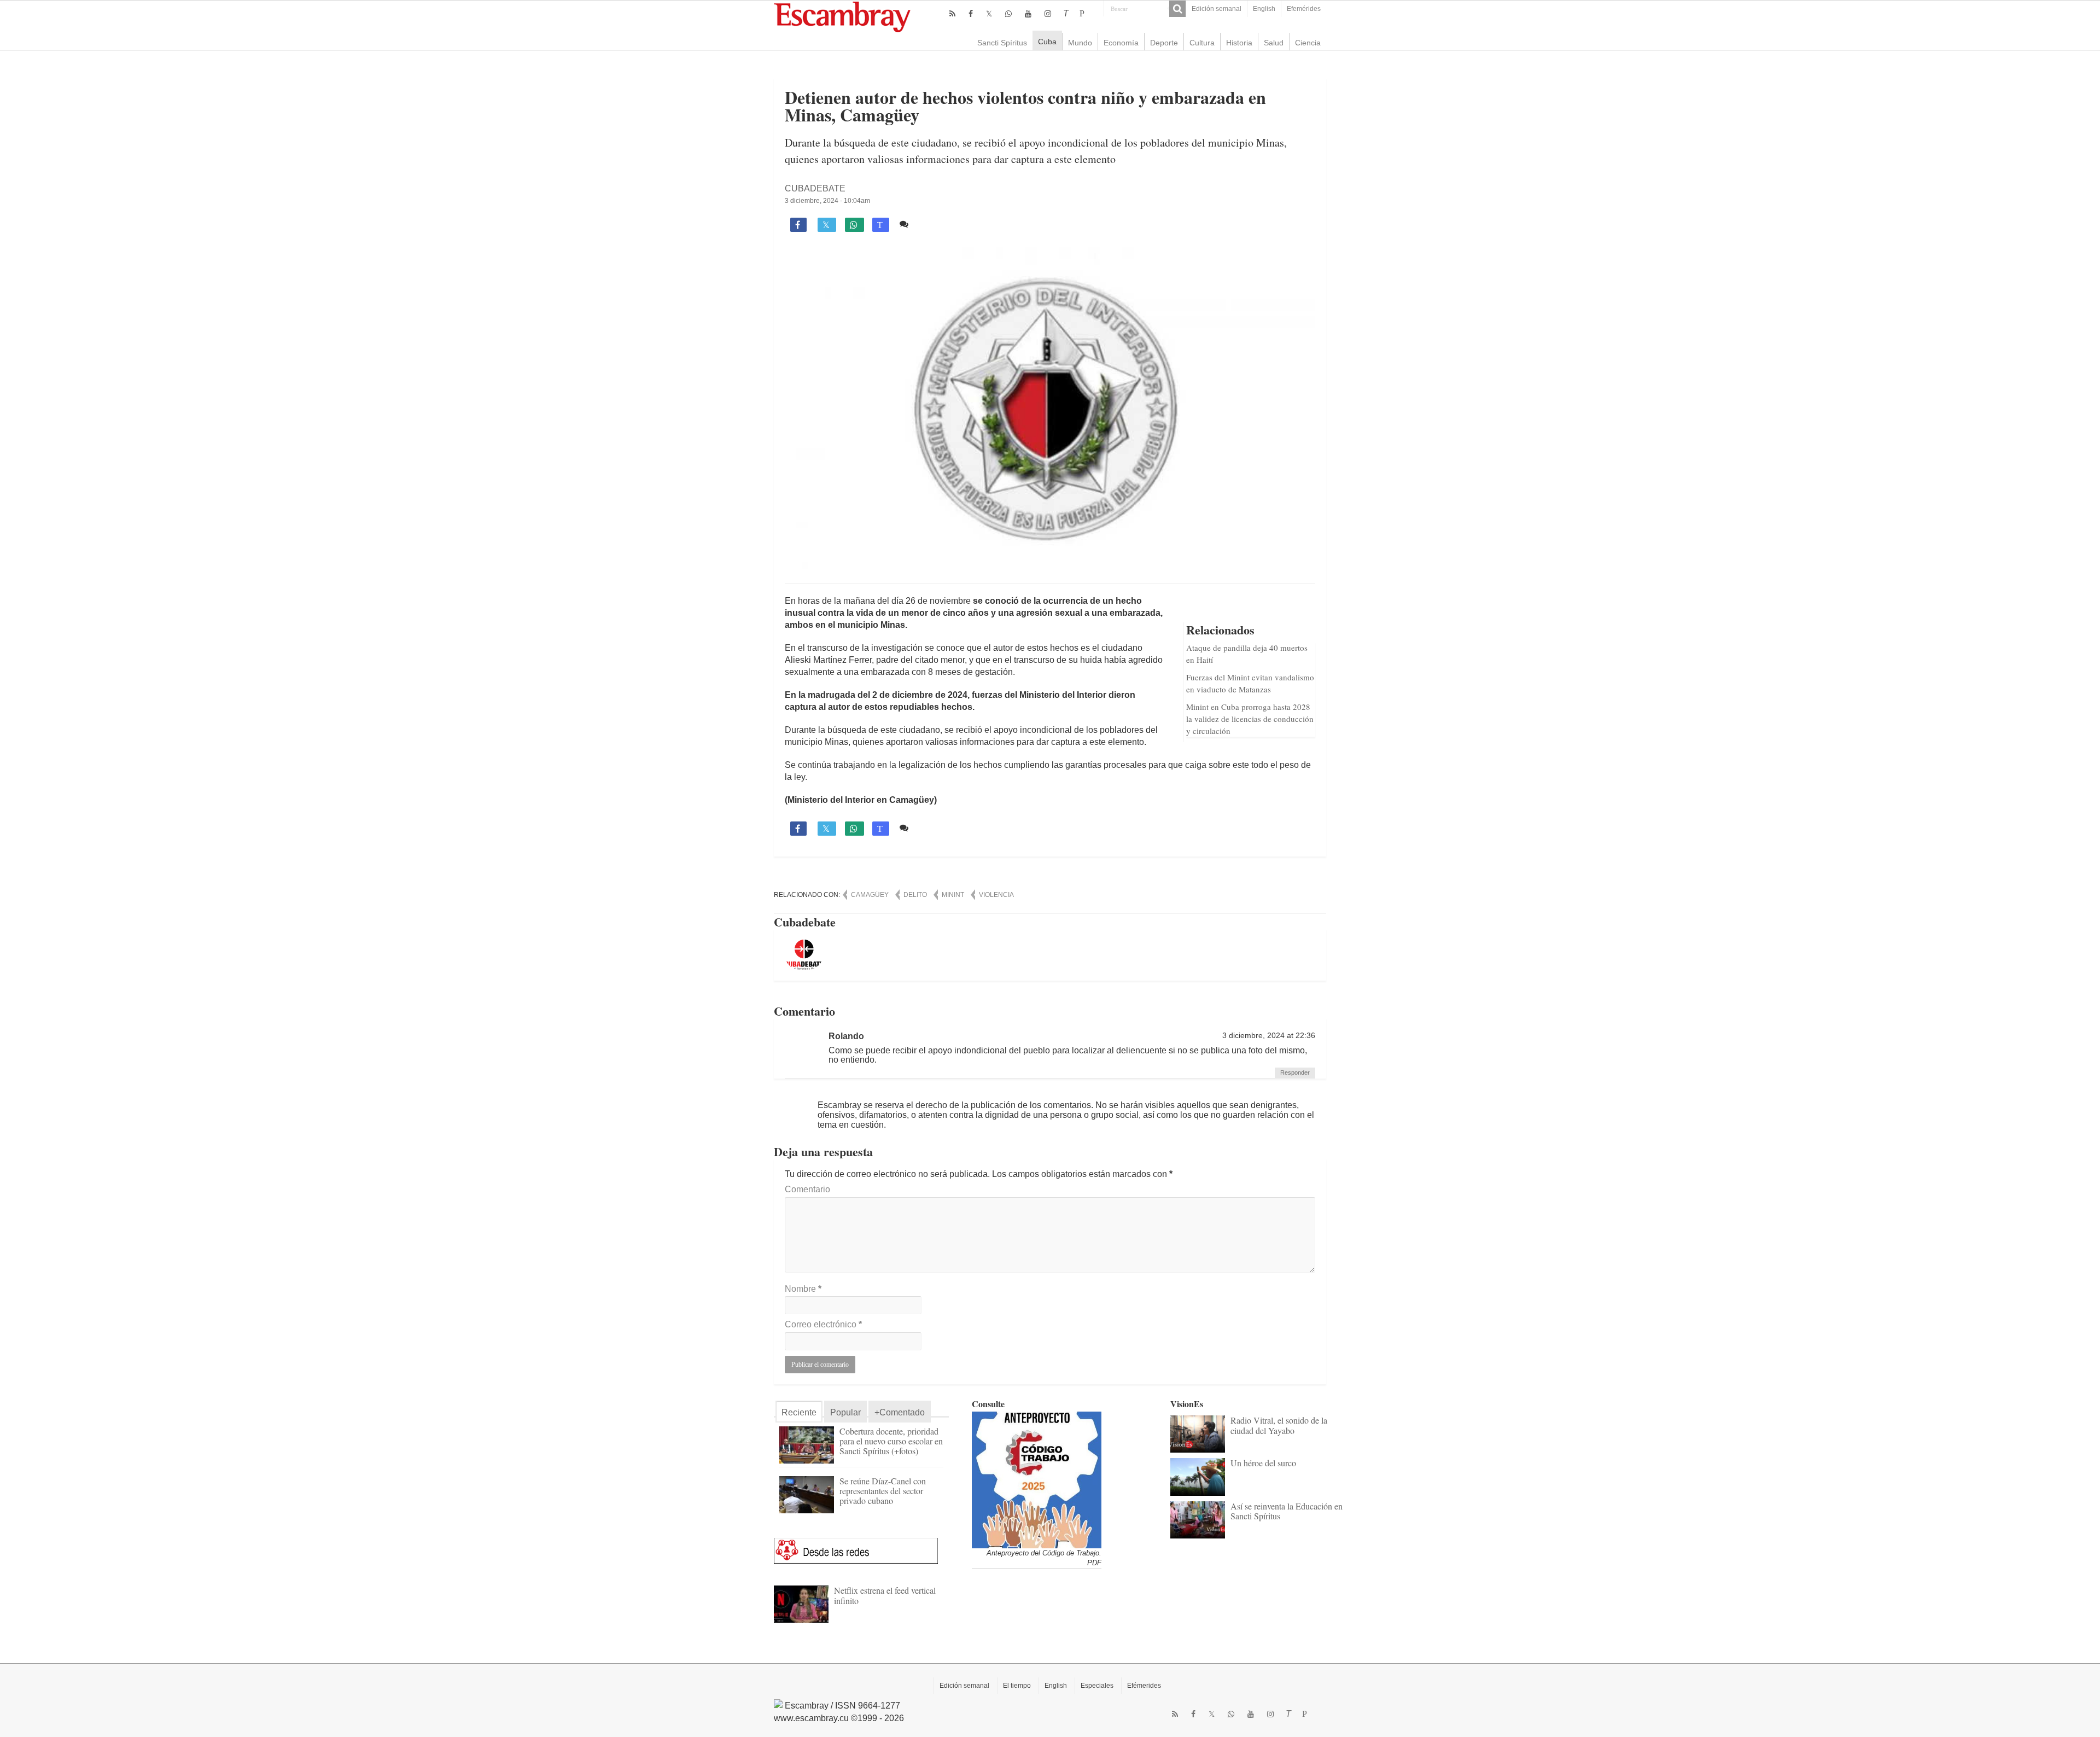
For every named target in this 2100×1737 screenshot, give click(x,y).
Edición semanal (1217, 9)
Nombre (803, 1289)
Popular (845, 1412)
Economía (1121, 43)
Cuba (1047, 42)
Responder (1295, 1072)
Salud (1274, 43)
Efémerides (1144, 1686)
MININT (953, 895)
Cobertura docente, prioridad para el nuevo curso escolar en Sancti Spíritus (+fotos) (891, 1441)
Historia (1239, 43)
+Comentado (900, 1412)
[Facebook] (971, 14)
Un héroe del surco (1263, 1463)
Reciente (799, 1412)
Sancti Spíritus (1002, 43)
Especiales (1097, 1686)
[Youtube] (1028, 14)
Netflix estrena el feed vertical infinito (885, 1595)
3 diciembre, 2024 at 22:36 (1269, 1036)
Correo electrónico (823, 1324)
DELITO (915, 895)
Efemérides (1304, 9)
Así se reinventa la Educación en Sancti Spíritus (1287, 1511)
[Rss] (952, 14)
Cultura (1202, 43)
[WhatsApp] (1008, 14)
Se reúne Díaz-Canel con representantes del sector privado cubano (883, 1491)
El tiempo (1017, 1686)
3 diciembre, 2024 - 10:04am (827, 201)
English (1264, 9)
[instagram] (1048, 14)
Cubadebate (815, 188)
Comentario (807, 1189)
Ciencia (1308, 43)
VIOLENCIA (996, 895)
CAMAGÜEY (870, 895)
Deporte (1164, 43)
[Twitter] (989, 14)
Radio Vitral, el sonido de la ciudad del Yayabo (1279, 1425)
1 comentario (938, 224)
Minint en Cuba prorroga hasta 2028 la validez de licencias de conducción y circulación (1250, 719)
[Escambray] (842, 16)
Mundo (1080, 43)
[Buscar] (1177, 9)
